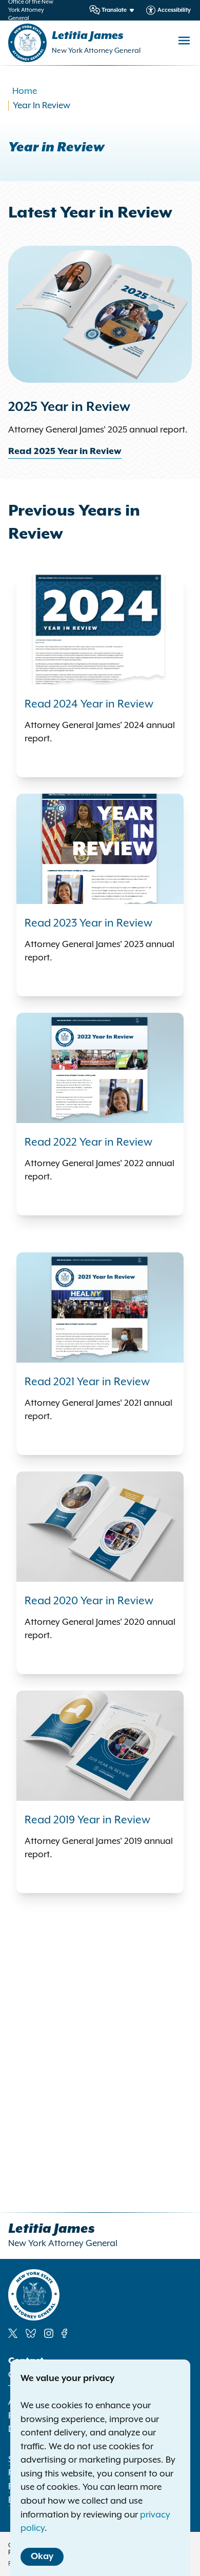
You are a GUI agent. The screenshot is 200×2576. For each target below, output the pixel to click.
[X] (13, 2333)
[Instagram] (49, 2333)
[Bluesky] (31, 2333)
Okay (42, 2557)
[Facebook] (64, 2333)
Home (25, 91)
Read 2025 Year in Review (65, 451)
